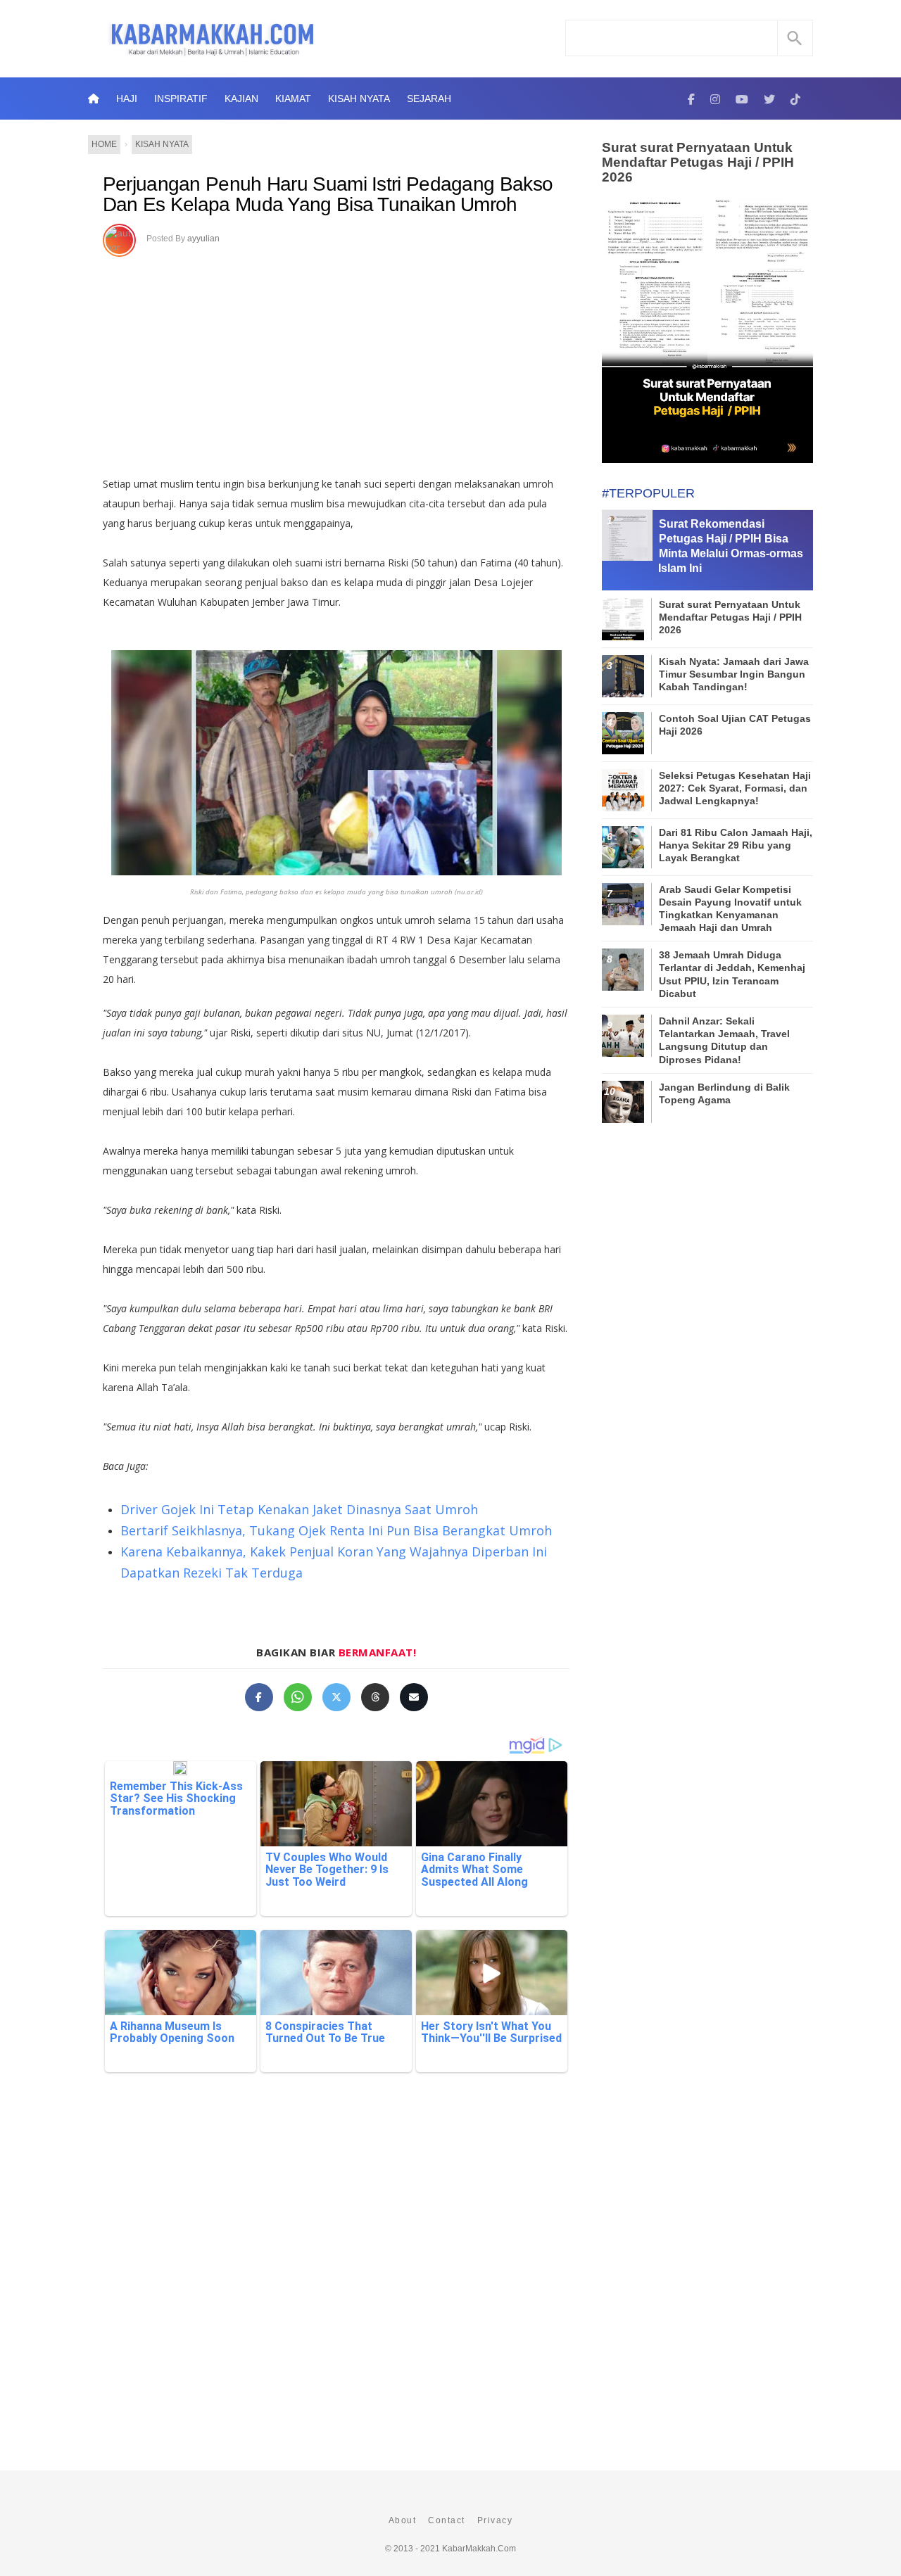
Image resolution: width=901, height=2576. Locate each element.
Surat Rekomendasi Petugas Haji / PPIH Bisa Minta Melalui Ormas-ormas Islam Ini (731, 546)
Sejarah (429, 99)
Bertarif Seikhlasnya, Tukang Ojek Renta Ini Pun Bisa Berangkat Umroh (336, 1530)
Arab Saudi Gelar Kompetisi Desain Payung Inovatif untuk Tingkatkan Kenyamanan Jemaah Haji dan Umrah (730, 909)
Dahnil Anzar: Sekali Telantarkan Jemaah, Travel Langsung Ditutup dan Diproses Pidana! (724, 1040)
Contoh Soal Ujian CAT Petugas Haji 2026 (735, 725)
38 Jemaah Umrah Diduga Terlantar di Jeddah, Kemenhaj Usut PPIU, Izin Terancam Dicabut (732, 974)
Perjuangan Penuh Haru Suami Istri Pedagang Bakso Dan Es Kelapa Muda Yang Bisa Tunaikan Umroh (328, 195)
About (403, 2520)
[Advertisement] (351, 362)
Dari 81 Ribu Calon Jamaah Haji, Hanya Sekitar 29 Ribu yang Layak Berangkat (736, 845)
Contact (447, 2520)
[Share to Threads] (375, 1697)
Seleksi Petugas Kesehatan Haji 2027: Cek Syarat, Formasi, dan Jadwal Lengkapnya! (735, 788)
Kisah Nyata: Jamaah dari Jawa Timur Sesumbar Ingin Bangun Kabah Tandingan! (734, 674)
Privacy (495, 2520)
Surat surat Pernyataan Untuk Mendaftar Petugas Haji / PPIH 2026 (698, 162)
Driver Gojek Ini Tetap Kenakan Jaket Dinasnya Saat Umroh (299, 1509)
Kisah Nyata (359, 99)
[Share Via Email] (414, 1697)
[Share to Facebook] (259, 1697)
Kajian (241, 99)
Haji (127, 99)
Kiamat (293, 99)
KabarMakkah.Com (479, 2549)
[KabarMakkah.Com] (691, 99)
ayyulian (203, 239)
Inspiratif (181, 99)
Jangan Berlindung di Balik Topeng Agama (724, 1093)
